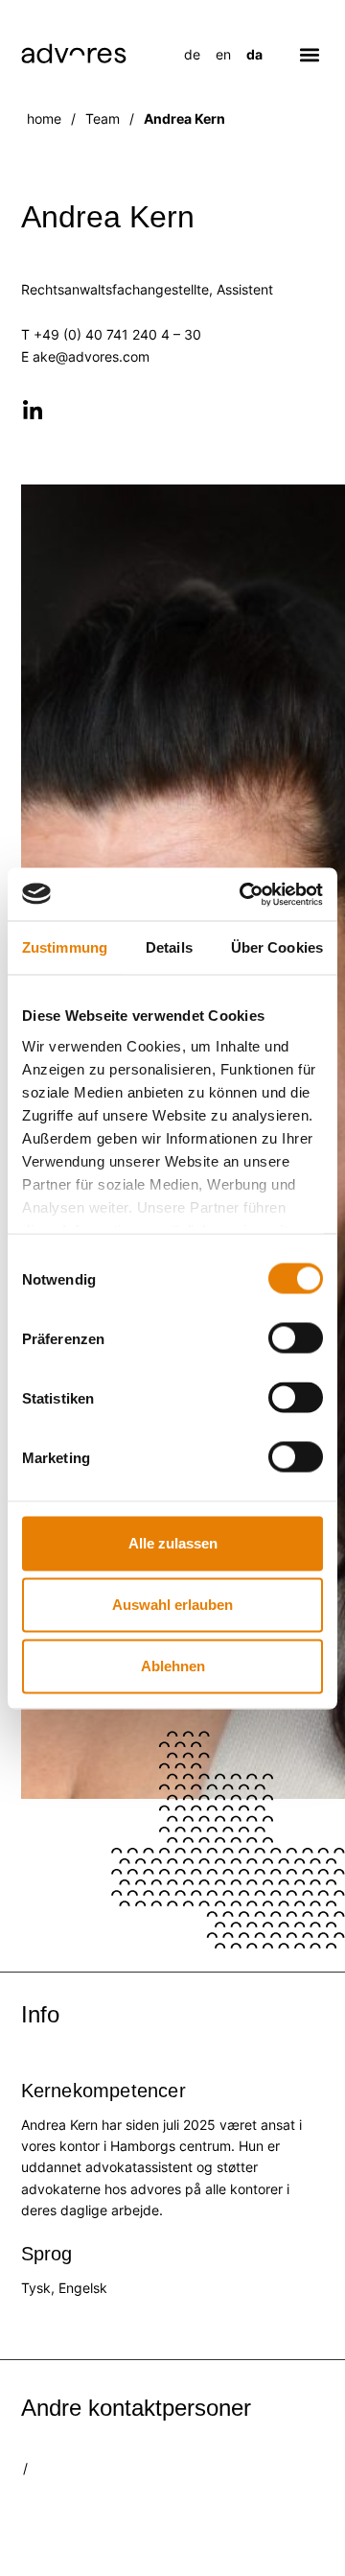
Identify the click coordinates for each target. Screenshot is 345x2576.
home (44, 118)
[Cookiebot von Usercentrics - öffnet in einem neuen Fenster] (243, 894)
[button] (310, 54)
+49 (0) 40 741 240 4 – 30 (117, 334)
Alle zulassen (173, 1543)
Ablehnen (173, 1666)
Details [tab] (169, 947)
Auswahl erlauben (172, 1605)
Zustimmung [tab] (65, 947)
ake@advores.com (91, 356)
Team (103, 118)
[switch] (296, 1338)
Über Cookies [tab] (277, 947)
